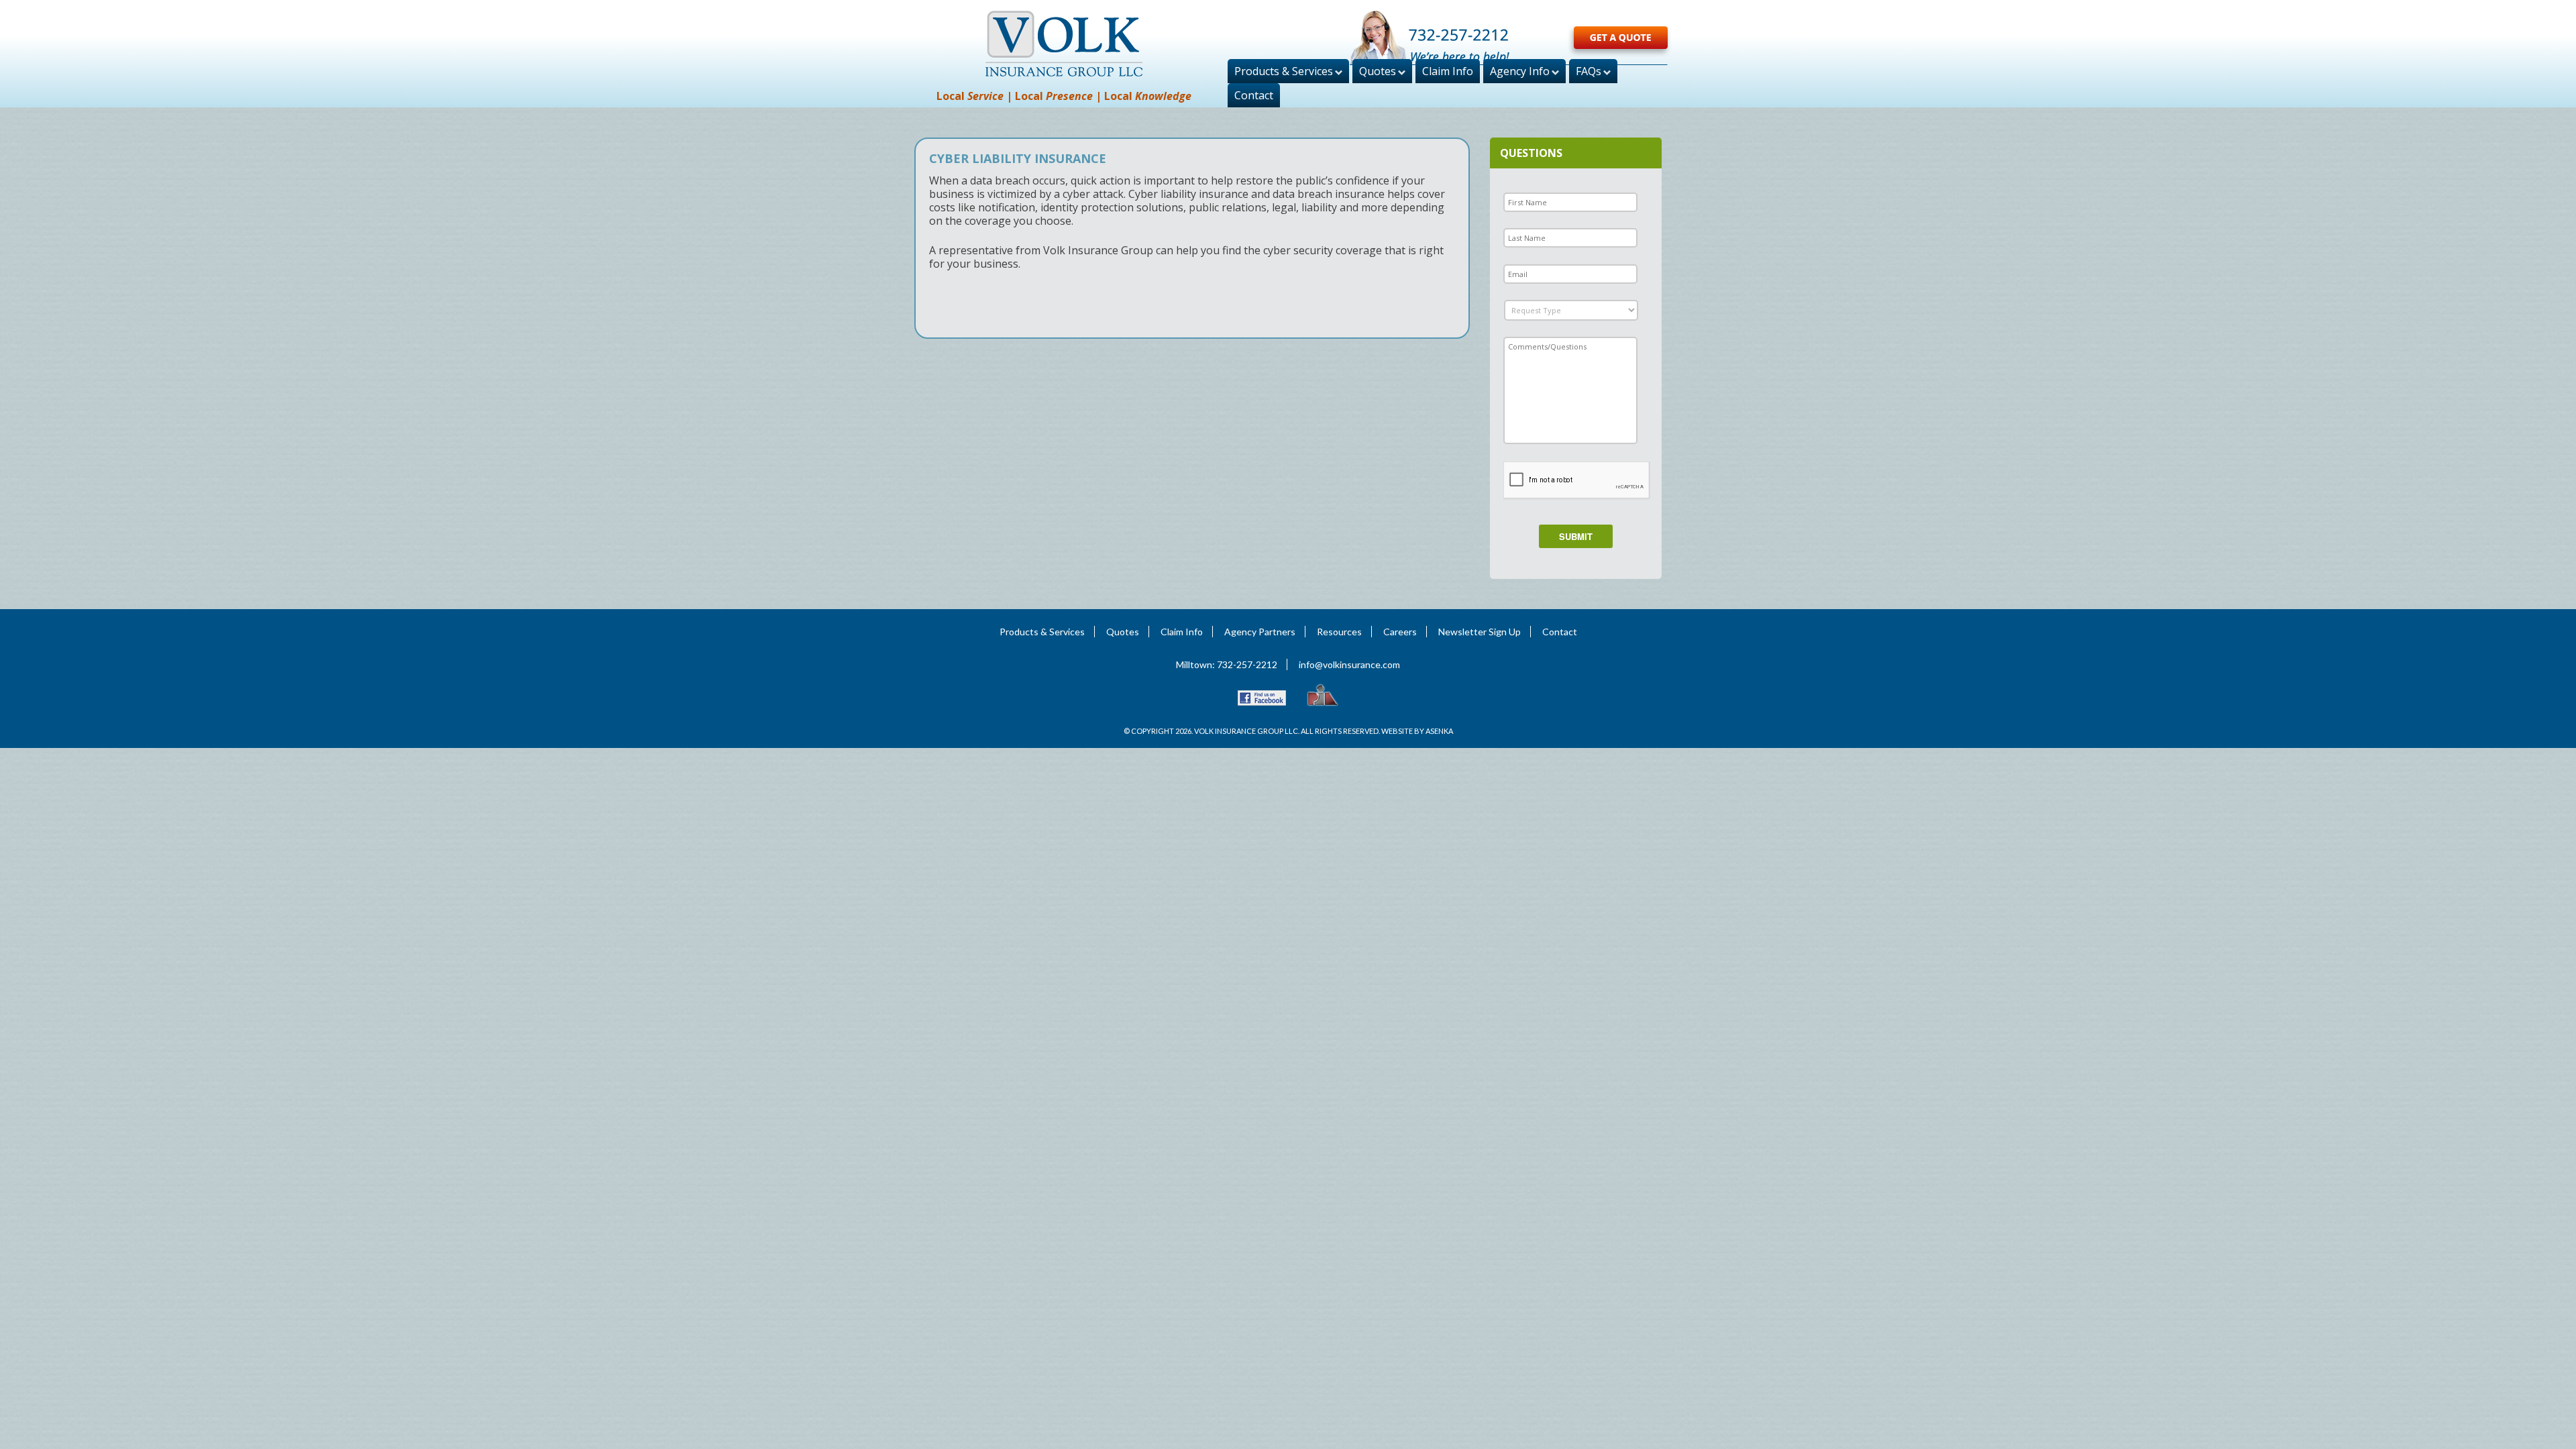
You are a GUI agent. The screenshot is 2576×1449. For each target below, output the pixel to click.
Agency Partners (1260, 632)
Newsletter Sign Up (1480, 632)
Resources (1339, 632)
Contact (1254, 95)
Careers (1400, 632)
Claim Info (1448, 71)
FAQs (1589, 71)
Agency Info (1520, 71)
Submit (1576, 536)
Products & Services (1284, 71)
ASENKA (1439, 731)
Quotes (1378, 71)
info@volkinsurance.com (1349, 664)
